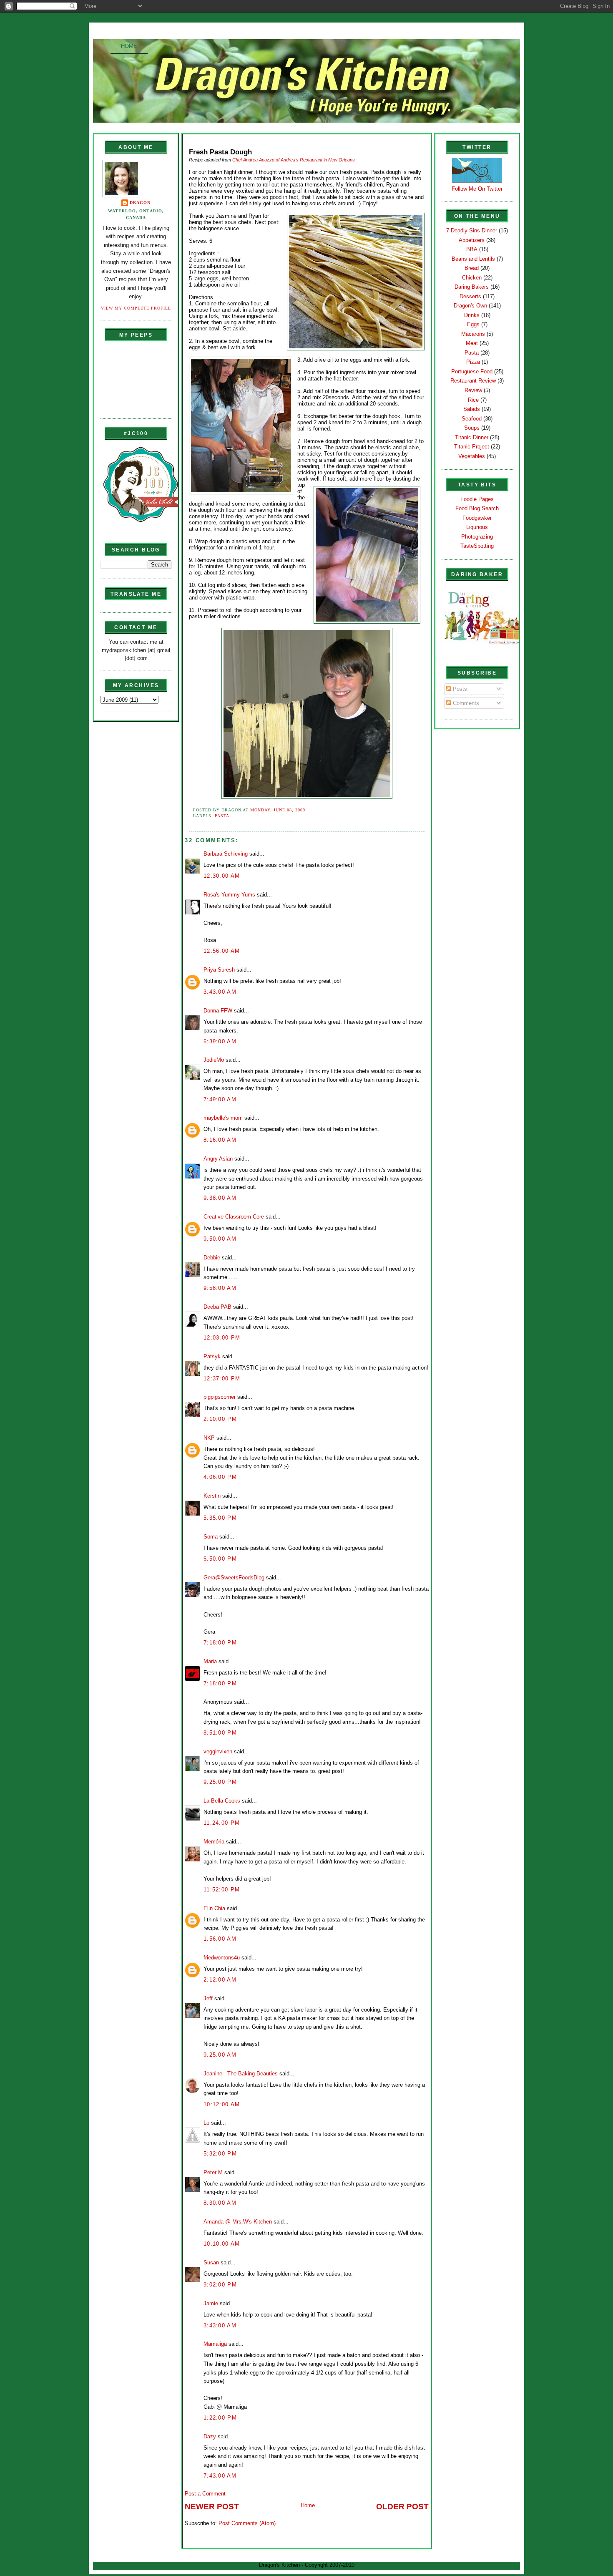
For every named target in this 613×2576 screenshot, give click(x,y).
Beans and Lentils (473, 259)
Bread (472, 268)
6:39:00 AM (220, 1041)
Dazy (210, 2436)
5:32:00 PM (220, 2154)
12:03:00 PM (222, 1338)
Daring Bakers (472, 287)
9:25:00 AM (220, 2055)
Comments (465, 703)
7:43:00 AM (220, 2476)
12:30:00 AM (222, 876)
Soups (472, 428)
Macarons (473, 334)
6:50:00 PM (220, 1559)
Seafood (472, 419)
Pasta (222, 816)
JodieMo (214, 1060)
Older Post (402, 2507)
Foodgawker (477, 518)
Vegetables (472, 456)
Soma (211, 1537)
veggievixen (218, 1751)
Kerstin (212, 1496)
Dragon (140, 203)
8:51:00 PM (220, 1733)
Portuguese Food (472, 371)
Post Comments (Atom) (247, 2523)
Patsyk (212, 1356)
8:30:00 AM (220, 2203)
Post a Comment (205, 2494)
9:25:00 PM (220, 1782)
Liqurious (477, 527)
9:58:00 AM (220, 1288)
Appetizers (472, 240)
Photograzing (477, 537)
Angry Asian (218, 1159)
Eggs (473, 324)
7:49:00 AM (220, 1099)
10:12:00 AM (222, 2104)
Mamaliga (215, 2344)
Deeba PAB (217, 1307)
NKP (209, 1438)
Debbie (212, 1258)
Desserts (470, 296)
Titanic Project (472, 447)
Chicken (472, 278)
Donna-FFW (218, 1011)
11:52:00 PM (222, 1890)
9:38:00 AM (220, 1198)
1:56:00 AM (220, 1939)
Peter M (213, 2172)
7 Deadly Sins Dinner (472, 230)
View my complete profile (136, 308)
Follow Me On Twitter (477, 189)
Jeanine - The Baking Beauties (241, 2074)
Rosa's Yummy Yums (229, 895)
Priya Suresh (219, 970)
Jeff (208, 1998)
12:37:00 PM (222, 1379)
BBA (472, 249)
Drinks (472, 315)
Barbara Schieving (226, 854)
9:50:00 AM (220, 1239)
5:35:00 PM (220, 1518)
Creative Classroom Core (234, 1217)
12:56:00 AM (222, 951)
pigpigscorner (220, 1397)
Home (129, 46)
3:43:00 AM (220, 992)
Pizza (473, 362)
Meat (472, 343)
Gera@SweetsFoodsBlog (234, 1578)
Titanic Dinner (472, 437)
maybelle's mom (223, 1118)
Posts (459, 689)
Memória (214, 1842)
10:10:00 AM (222, 2244)
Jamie (211, 2303)
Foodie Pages (477, 499)
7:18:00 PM (220, 1643)
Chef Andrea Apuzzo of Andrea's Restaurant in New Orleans (294, 160)
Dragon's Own (470, 306)
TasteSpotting (477, 546)
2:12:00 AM (220, 1980)
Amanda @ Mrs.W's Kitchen (238, 2222)
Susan (211, 2262)
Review (473, 390)
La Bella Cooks (222, 1801)
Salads (472, 409)
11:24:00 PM (222, 1823)
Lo (206, 2123)
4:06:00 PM (220, 1477)
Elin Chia (214, 1908)
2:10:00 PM (220, 1419)
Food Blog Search (477, 508)
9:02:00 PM (220, 2285)
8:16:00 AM (220, 1140)
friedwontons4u (222, 1958)
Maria (210, 1661)
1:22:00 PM (220, 2418)
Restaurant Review (473, 381)
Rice (473, 400)
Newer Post (212, 2507)
